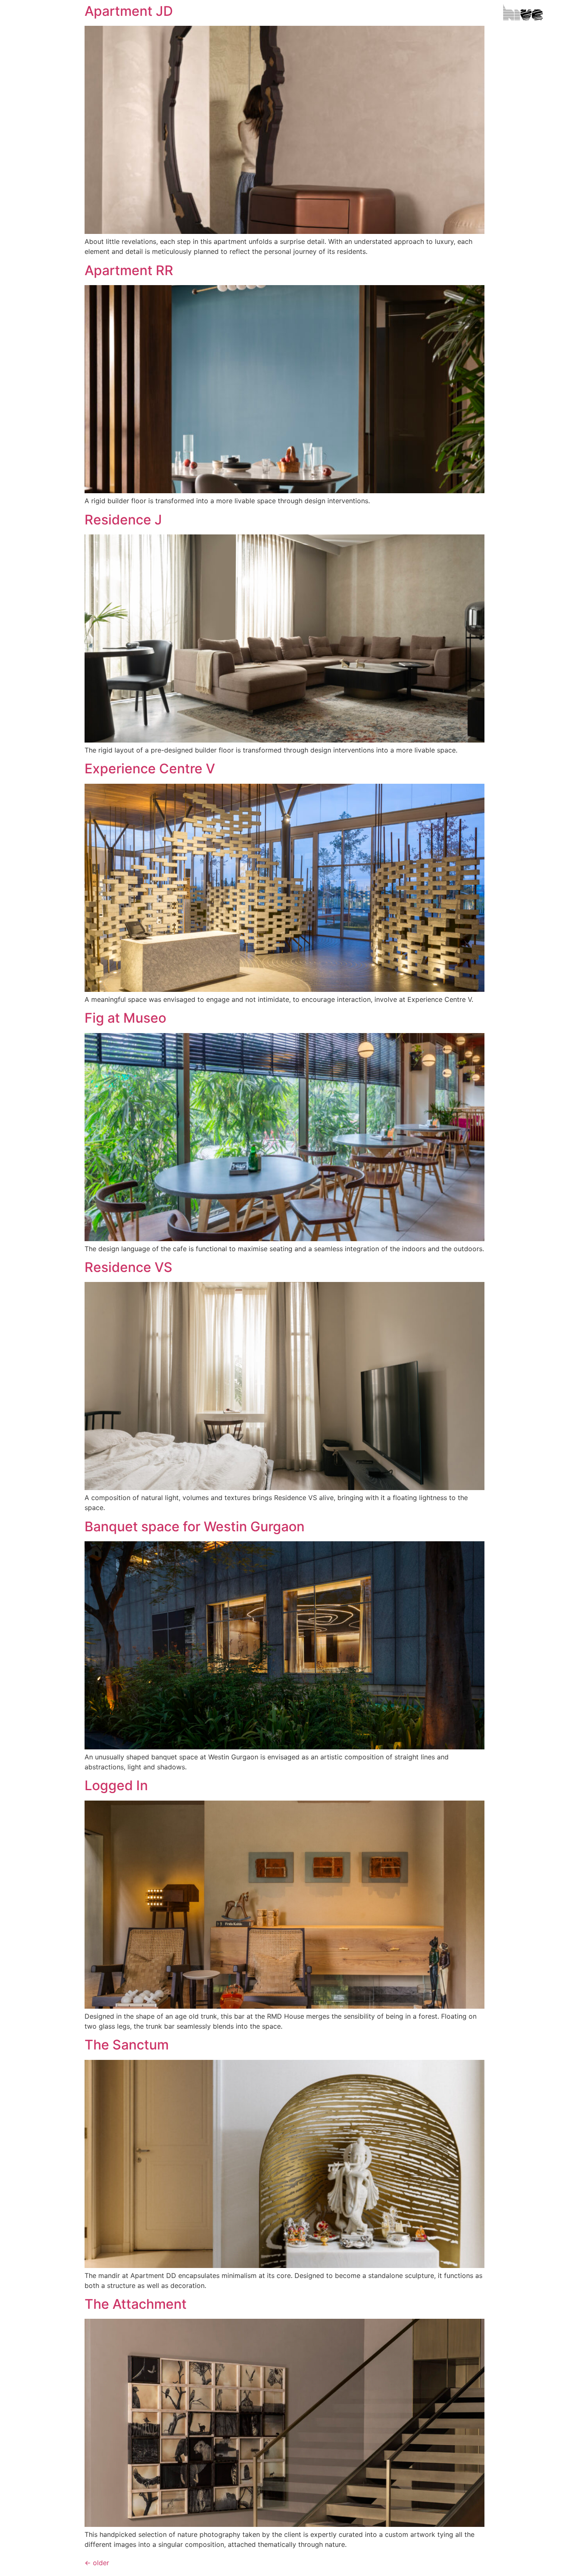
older (97, 2563)
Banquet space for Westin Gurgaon (195, 1526)
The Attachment (136, 2304)
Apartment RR (129, 270)
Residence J (123, 520)
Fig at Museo (125, 1018)
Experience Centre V (150, 769)
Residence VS (129, 1267)
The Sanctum (127, 2045)
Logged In (116, 1785)
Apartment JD (129, 11)
